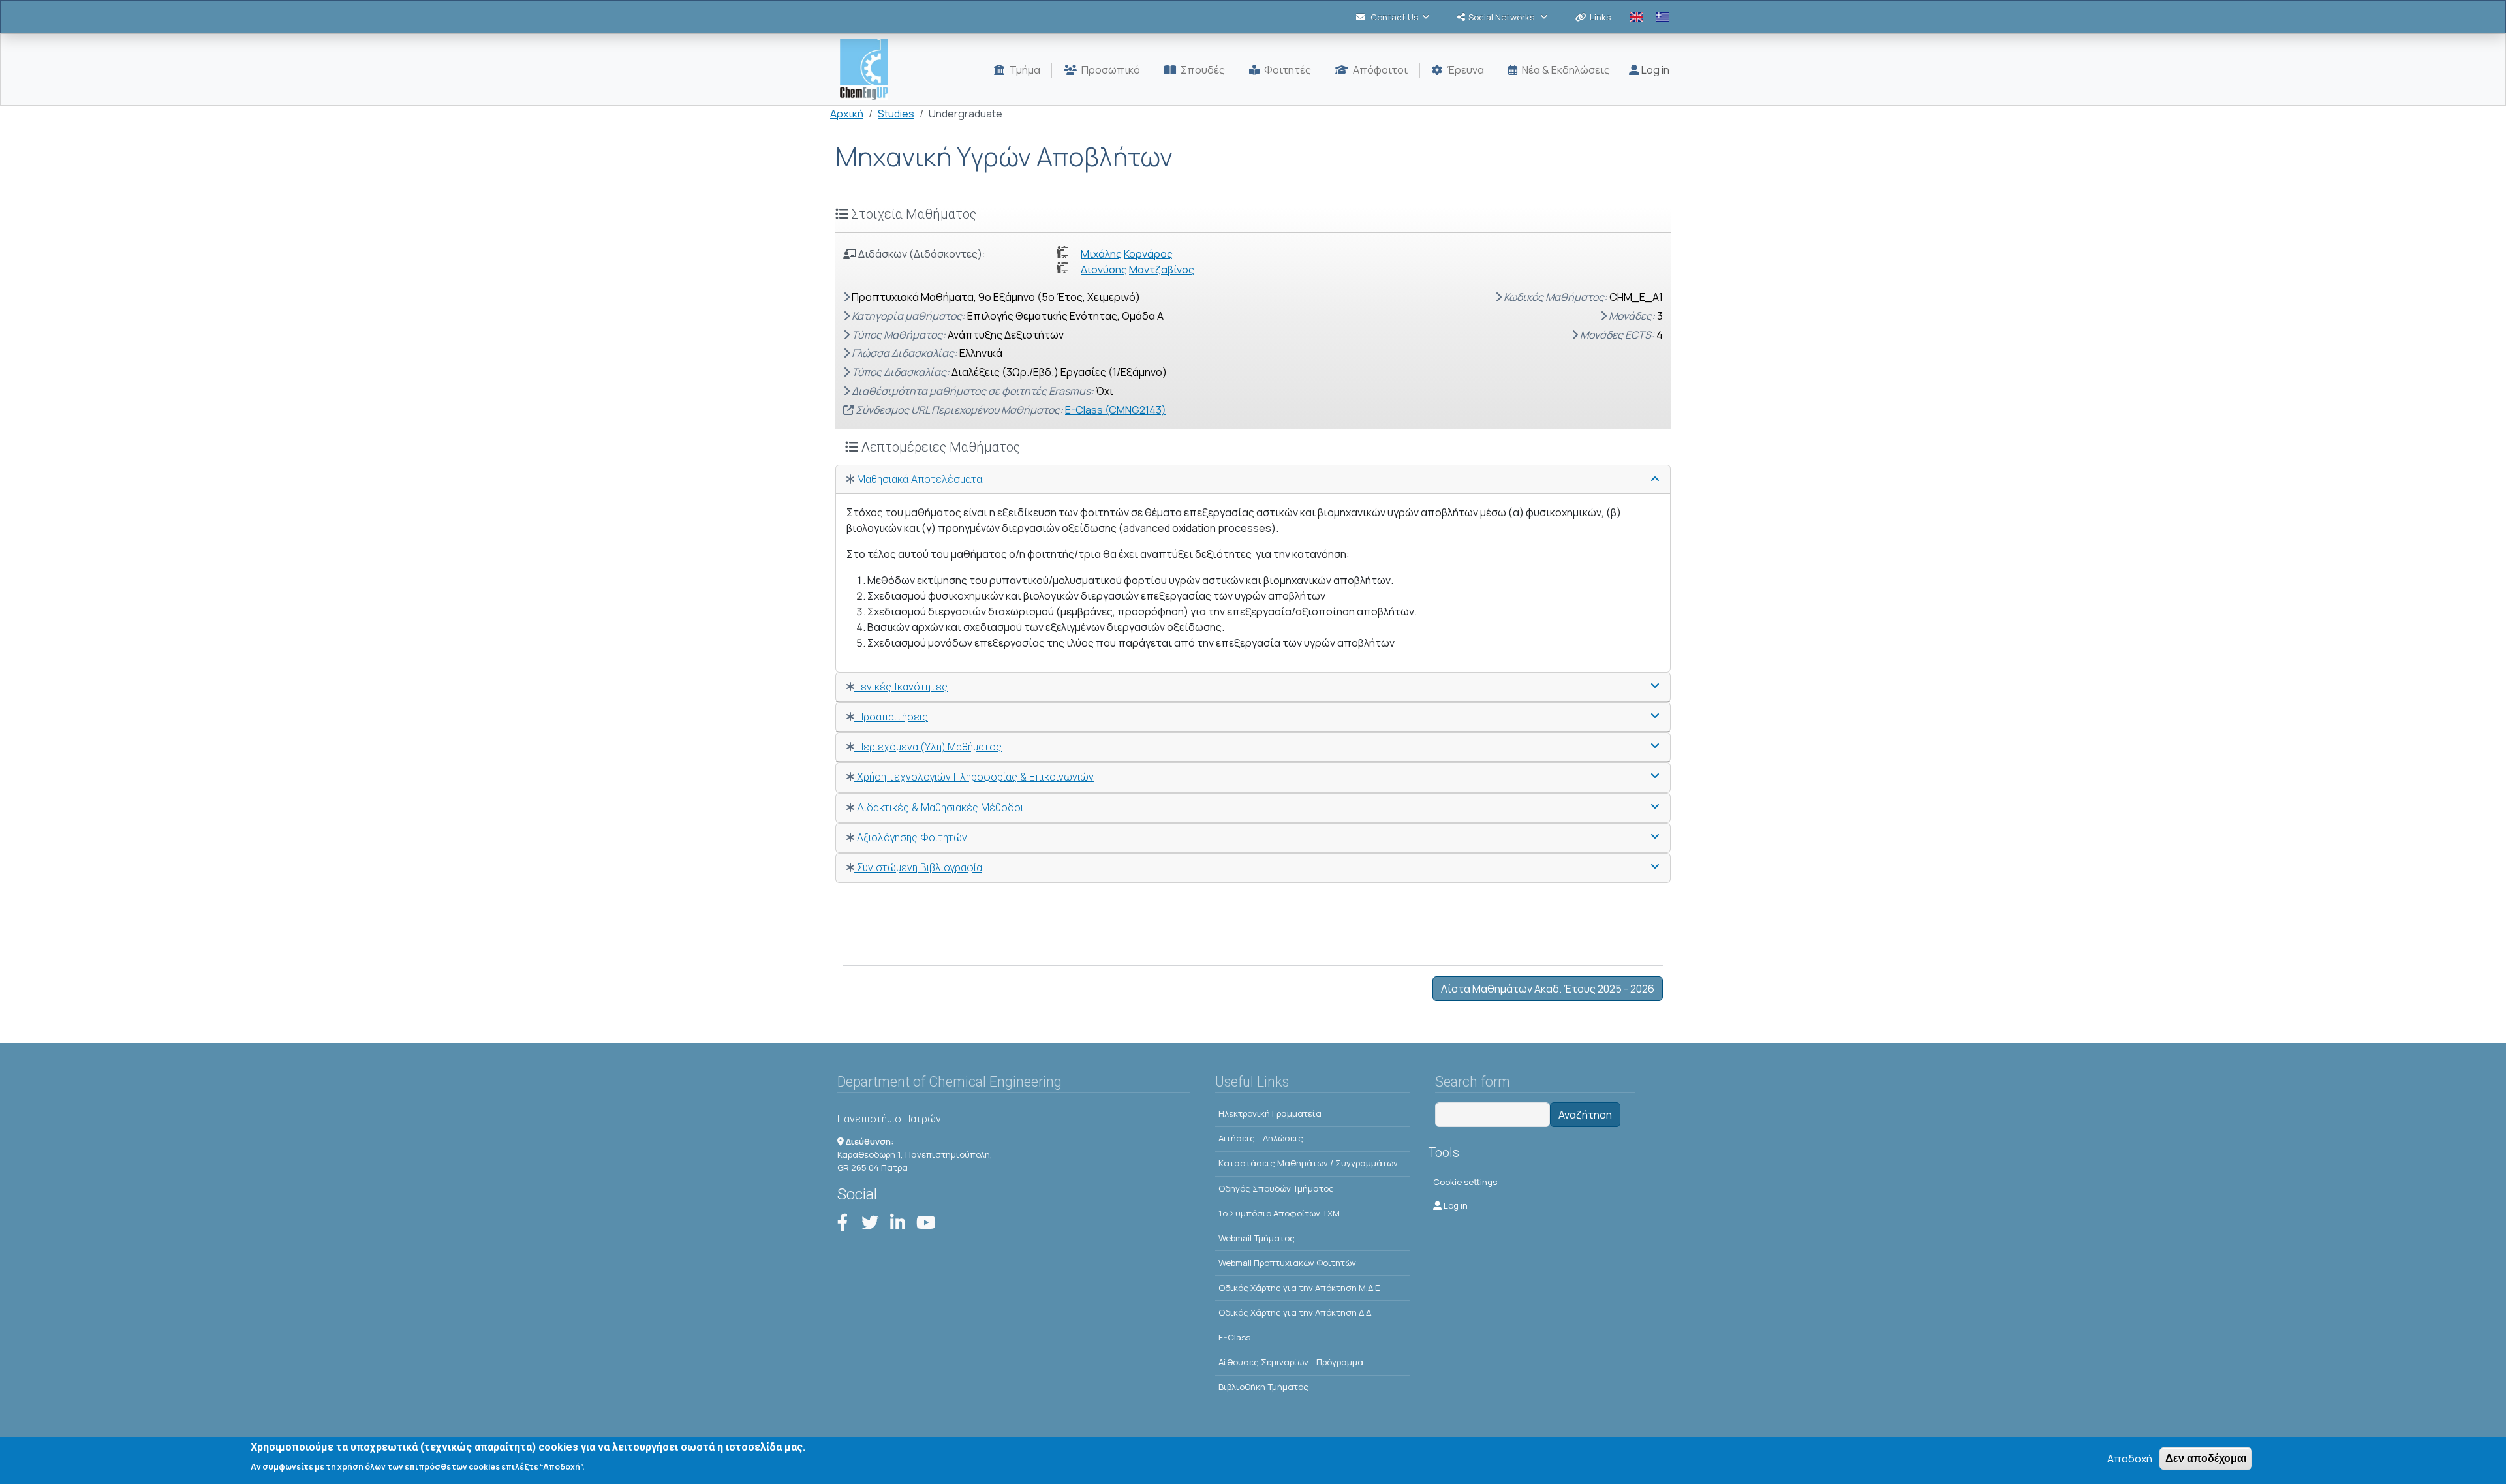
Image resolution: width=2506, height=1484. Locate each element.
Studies (896, 114)
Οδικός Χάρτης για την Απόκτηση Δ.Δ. (1296, 1312)
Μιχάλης (1101, 254)
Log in (1654, 70)
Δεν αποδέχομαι (2206, 1458)
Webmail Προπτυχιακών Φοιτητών (1287, 1263)
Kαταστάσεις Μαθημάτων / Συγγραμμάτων (1308, 1163)
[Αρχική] (869, 70)
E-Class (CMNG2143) (1116, 410)
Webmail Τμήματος (1257, 1238)
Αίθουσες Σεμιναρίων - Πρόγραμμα (1291, 1362)
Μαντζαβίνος (1162, 270)
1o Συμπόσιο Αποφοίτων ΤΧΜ (1279, 1213)
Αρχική (847, 114)
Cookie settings (1465, 1182)
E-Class (1234, 1337)
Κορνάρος (1148, 254)
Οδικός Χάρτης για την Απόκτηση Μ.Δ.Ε (1299, 1288)
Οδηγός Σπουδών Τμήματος (1276, 1188)
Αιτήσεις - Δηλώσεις (1261, 1138)
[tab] (1253, 480)
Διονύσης (1104, 270)
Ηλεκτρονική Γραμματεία (1270, 1113)
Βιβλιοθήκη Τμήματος (1263, 1387)
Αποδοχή (2130, 1459)
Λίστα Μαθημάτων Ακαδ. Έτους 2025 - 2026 (1548, 989)
